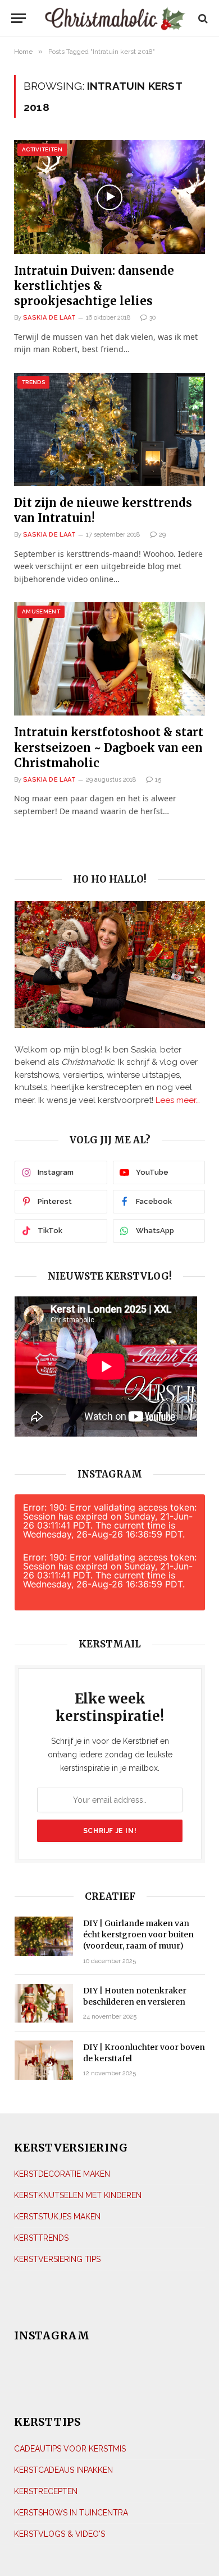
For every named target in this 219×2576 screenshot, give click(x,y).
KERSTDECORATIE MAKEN (62, 2174)
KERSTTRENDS (41, 2238)
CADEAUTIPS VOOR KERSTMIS (70, 2449)
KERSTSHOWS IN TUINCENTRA (71, 2513)
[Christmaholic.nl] (115, 18)
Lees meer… (178, 1100)
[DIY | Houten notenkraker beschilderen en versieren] (44, 2003)
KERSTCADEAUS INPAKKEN (63, 2470)
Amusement (41, 611)
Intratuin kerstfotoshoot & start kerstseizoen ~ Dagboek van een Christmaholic (109, 747)
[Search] (202, 18)
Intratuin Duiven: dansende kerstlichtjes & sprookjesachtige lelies (94, 286)
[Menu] (19, 18)
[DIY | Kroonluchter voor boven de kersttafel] (44, 2060)
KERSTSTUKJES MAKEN (57, 2217)
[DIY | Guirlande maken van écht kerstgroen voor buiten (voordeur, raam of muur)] (44, 1936)
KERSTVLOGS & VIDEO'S (60, 2534)
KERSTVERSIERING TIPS (57, 2259)
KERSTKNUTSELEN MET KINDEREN (78, 2195)
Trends (33, 382)
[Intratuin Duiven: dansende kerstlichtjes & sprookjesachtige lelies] (109, 197)
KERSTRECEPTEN (46, 2491)
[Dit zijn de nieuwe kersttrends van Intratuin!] (109, 430)
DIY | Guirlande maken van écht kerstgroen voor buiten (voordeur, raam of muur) (138, 1935)
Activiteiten (42, 149)
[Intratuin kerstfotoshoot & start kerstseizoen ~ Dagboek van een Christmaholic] (109, 659)
